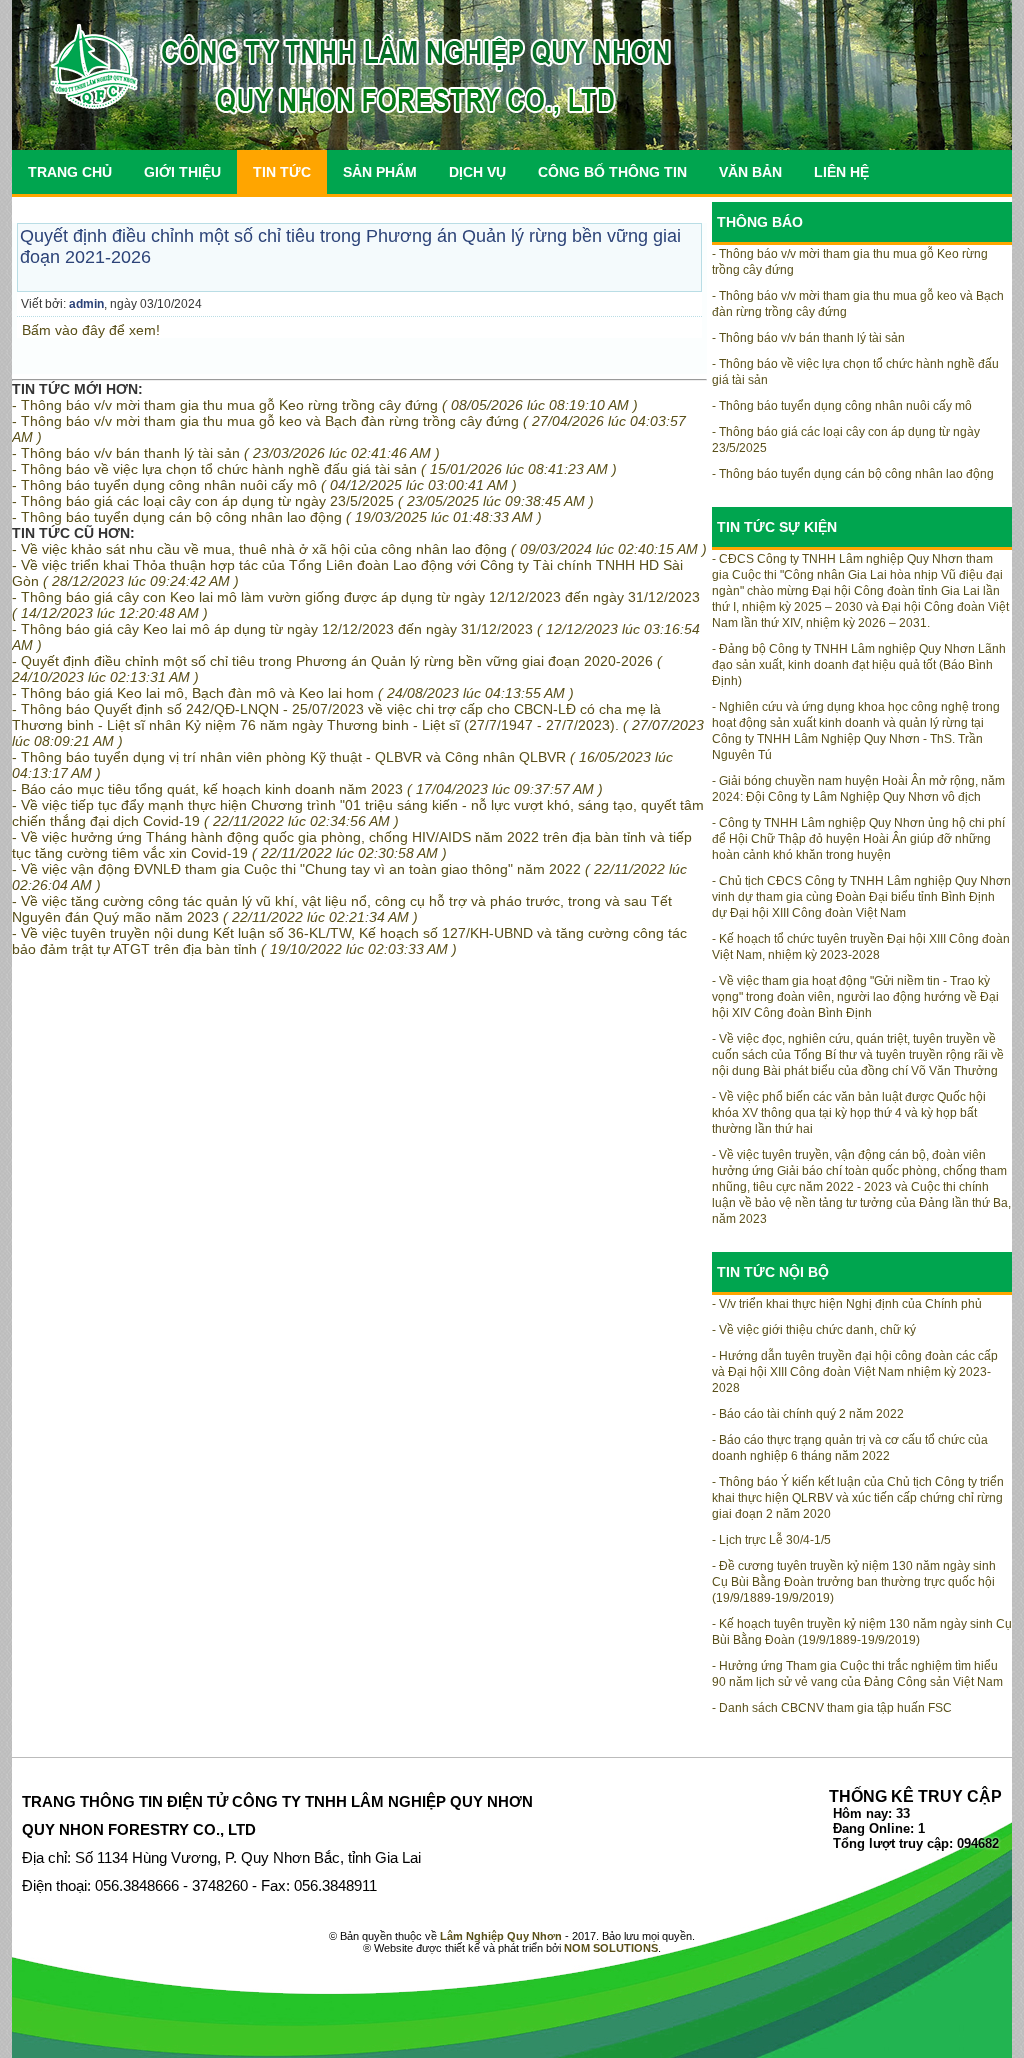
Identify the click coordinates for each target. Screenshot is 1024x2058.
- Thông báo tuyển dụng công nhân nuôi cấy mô (264, 485)
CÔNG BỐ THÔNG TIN (612, 172)
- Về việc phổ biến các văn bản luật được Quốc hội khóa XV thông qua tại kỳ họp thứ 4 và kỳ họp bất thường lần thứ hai (849, 1113)
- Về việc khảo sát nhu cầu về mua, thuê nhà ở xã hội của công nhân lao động (359, 549)
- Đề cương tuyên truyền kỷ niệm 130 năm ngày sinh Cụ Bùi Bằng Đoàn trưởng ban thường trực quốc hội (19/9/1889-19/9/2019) (854, 1582)
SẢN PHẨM (380, 172)
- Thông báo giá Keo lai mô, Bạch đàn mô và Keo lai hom (293, 693)
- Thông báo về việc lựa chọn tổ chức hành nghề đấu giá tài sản (314, 469)
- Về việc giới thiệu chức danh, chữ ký (814, 1330)
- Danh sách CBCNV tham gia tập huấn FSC (832, 1708)
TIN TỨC (282, 172)
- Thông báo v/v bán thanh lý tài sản (226, 453)
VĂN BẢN (750, 172)
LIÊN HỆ (841, 172)
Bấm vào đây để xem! (91, 330)
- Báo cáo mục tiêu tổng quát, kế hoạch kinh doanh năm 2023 (307, 789)
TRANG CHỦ (70, 172)
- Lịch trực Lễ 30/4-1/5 (771, 1540)
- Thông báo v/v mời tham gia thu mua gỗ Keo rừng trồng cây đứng (325, 405)
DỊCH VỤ (477, 172)
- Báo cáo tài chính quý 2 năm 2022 (808, 1414)
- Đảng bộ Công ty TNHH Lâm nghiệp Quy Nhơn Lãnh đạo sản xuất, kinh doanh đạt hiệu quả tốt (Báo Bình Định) (859, 665)
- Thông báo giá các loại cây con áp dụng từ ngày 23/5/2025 (303, 501)
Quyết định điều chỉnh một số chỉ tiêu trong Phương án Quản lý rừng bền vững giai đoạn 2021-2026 (350, 246)
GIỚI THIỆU (182, 172)
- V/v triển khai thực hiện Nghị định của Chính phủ (847, 1304)
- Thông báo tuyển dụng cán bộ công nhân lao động (277, 517)
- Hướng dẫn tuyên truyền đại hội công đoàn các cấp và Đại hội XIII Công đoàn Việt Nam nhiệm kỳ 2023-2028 (855, 1372)
